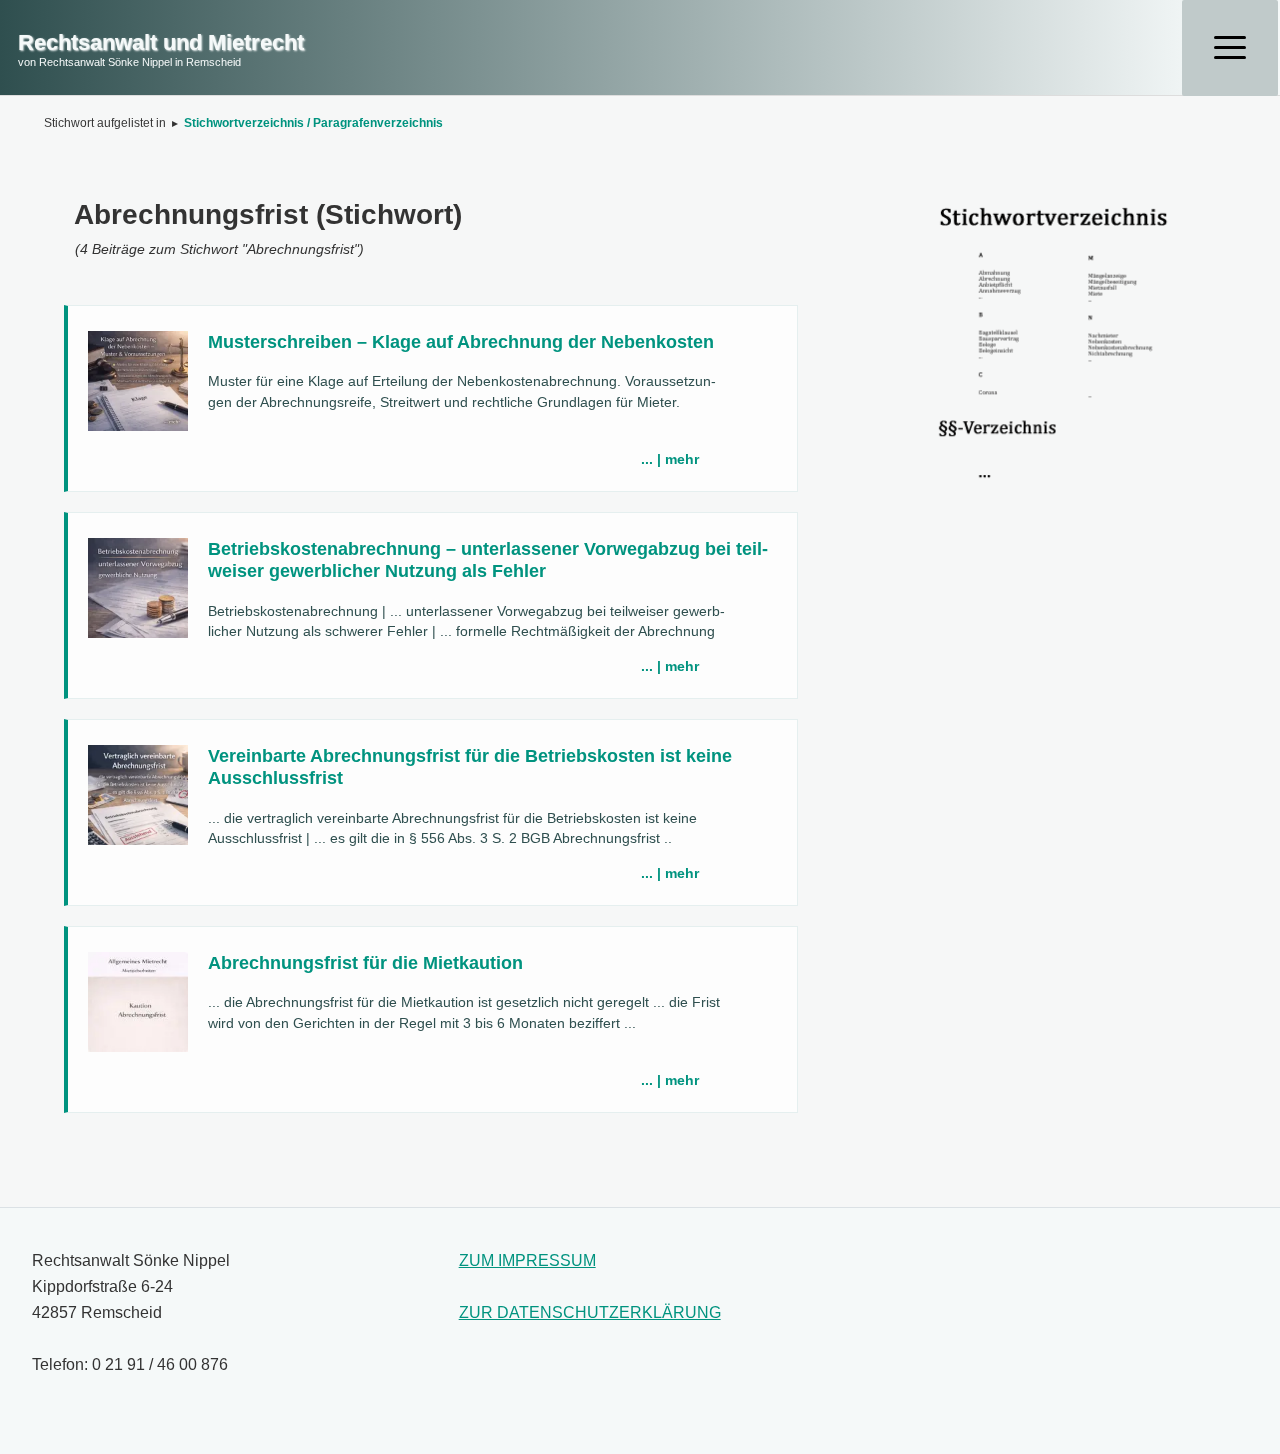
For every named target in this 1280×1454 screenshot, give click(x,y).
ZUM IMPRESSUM (527, 1260)
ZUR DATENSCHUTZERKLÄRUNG (590, 1312)
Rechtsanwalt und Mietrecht (161, 42)
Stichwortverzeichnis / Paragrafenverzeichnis (313, 123)
